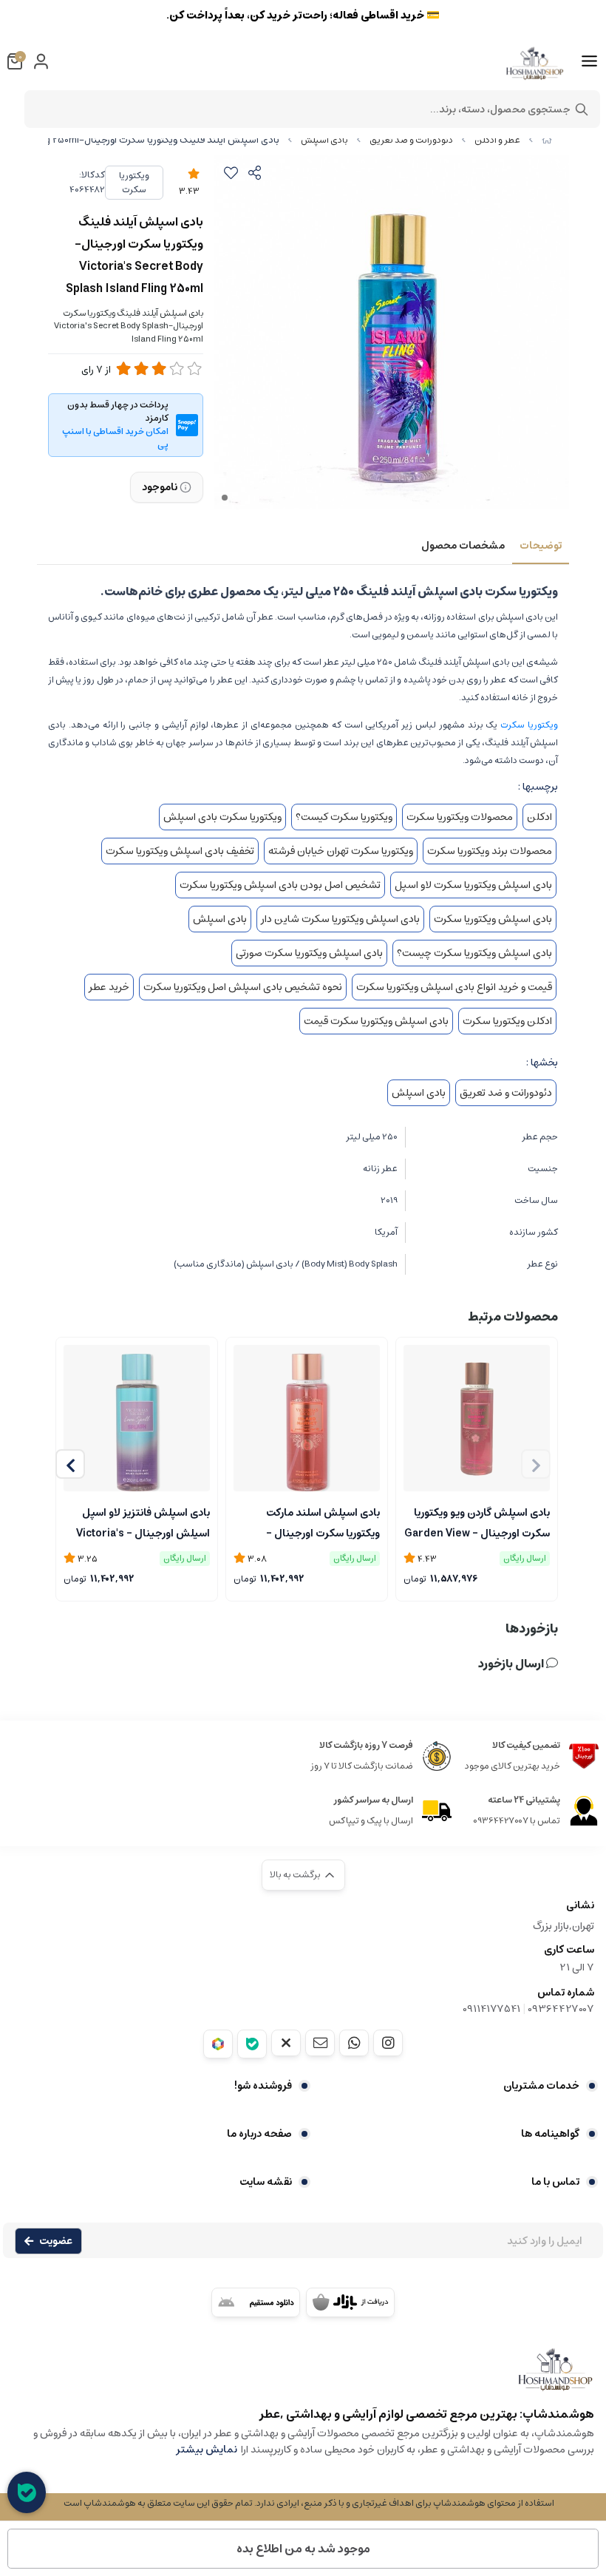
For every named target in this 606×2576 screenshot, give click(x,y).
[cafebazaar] (350, 2302)
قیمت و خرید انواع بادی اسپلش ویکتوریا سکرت (454, 987)
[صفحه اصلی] (547, 140)
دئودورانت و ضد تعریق (411, 140)
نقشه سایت (266, 2182)
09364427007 (561, 2009)
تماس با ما (555, 2182)
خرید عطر (109, 987)
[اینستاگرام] (388, 2043)
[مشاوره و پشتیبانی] (27, 2492)
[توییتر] (286, 2043)
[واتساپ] (354, 2043)
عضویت (56, 2241)
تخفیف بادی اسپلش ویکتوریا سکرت (180, 851)
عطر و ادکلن (497, 140)
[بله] (252, 2044)
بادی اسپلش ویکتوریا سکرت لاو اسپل (473, 885)
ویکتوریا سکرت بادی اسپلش (222, 817)
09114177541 (491, 2009)
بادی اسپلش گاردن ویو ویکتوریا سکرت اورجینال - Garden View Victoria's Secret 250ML (477, 1522)
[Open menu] (589, 61)
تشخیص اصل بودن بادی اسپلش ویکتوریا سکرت (280, 885)
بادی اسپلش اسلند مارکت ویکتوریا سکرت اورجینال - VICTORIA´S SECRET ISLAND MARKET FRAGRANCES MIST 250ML (309, 1522)
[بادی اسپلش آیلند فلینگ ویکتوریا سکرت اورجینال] (303, 2377)
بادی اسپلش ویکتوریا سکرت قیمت (376, 1021)
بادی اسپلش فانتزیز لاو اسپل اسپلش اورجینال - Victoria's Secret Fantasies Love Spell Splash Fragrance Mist (140, 1522)
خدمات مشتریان (541, 2086)
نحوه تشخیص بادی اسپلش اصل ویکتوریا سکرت (243, 987)
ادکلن (539, 817)
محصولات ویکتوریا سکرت (460, 817)
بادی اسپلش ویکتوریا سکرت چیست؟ (474, 953)
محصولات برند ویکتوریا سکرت (490, 851)
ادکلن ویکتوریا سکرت (507, 1021)
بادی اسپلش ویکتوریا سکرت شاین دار (340, 919)
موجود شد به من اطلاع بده (303, 2549)
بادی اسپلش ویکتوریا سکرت (493, 919)
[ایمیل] (320, 2043)
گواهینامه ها (550, 2134)
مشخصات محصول (463, 546)
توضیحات (541, 546)
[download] (256, 2302)
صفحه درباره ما (259, 2134)
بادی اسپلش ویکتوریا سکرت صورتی (309, 953)
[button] (70, 1464)
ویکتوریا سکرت (134, 183)
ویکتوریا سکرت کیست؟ (344, 817)
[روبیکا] (218, 2044)
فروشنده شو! (263, 2086)
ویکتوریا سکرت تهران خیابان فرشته (341, 851)
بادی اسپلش (324, 140)
